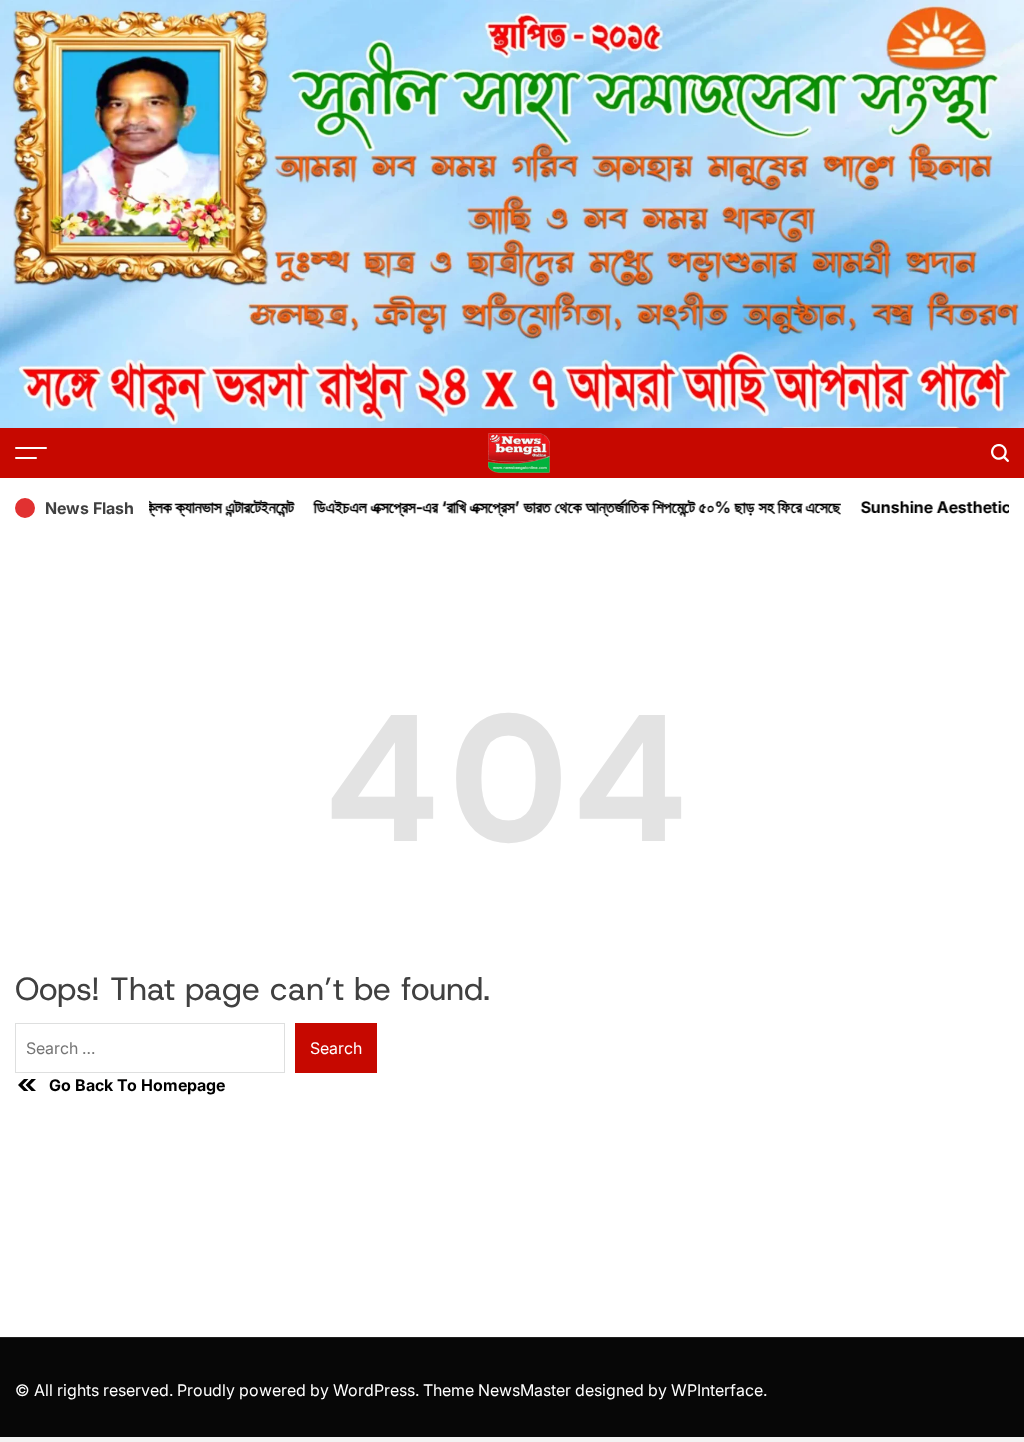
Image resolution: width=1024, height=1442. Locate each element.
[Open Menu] (31, 453)
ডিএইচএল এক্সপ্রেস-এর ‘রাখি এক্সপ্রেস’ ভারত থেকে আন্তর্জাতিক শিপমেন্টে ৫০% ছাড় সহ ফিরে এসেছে (555, 507)
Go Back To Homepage (137, 1085)
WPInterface (717, 1390)
